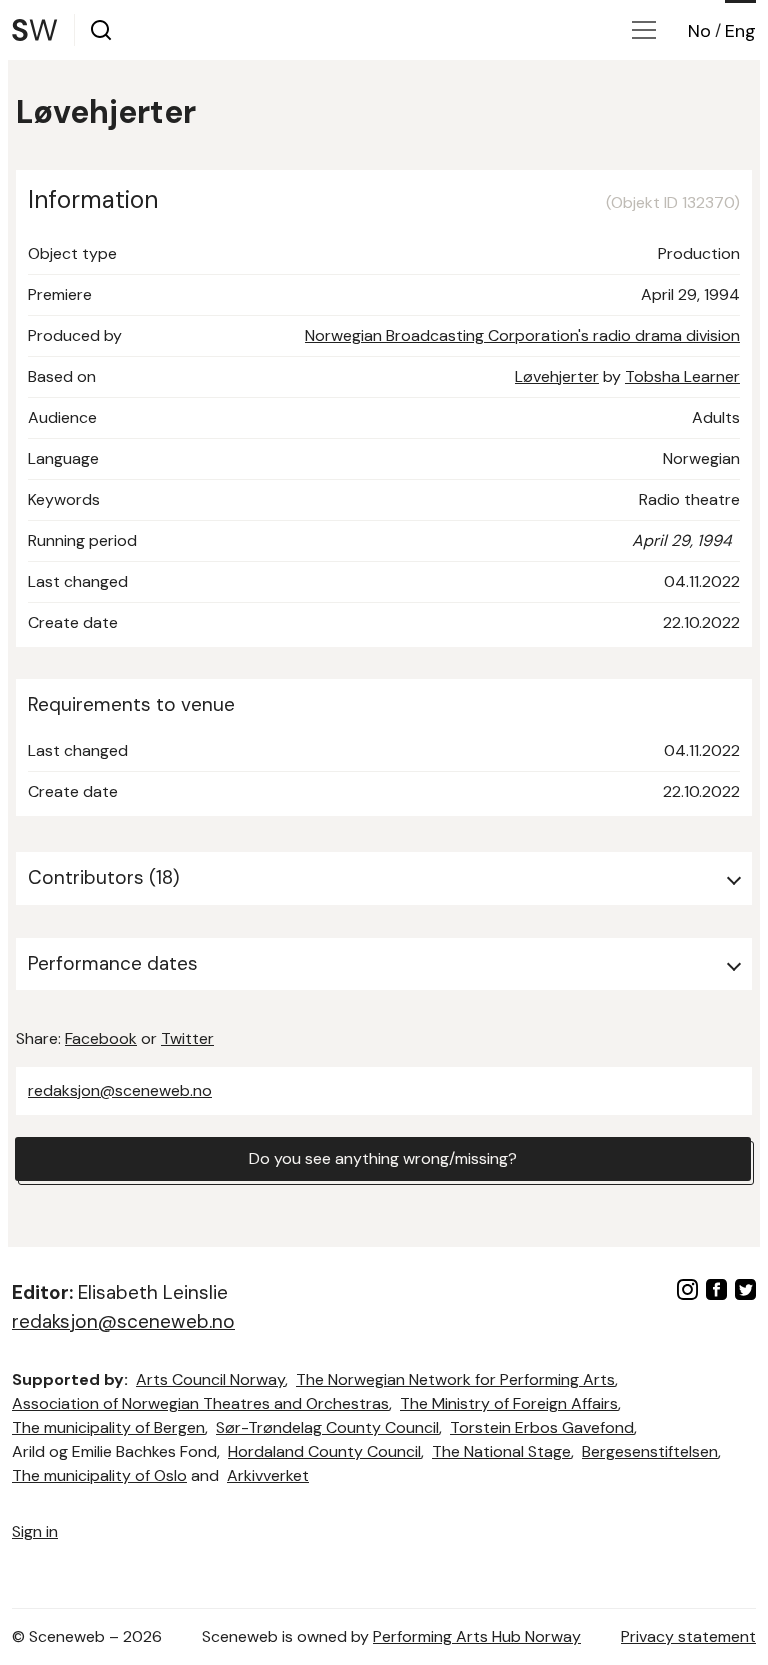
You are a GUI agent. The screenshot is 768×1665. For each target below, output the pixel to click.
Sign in (35, 1531)
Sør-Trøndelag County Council (327, 1427)
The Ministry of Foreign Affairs (509, 1403)
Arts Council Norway (210, 1379)
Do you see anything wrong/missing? (383, 1158)
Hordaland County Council (324, 1451)
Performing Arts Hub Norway (477, 1636)
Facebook (101, 1038)
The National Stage (501, 1451)
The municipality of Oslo (99, 1475)
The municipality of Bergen (108, 1427)
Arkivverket (268, 1475)
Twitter (187, 1038)
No (699, 31)
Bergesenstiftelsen (650, 1451)
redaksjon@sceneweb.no (120, 1090)
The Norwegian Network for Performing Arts (455, 1379)
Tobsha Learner (682, 376)
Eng (740, 31)
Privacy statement (688, 1636)
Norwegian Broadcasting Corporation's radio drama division (522, 335)
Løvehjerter (557, 376)
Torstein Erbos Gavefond (542, 1427)
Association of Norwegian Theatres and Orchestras (200, 1403)
